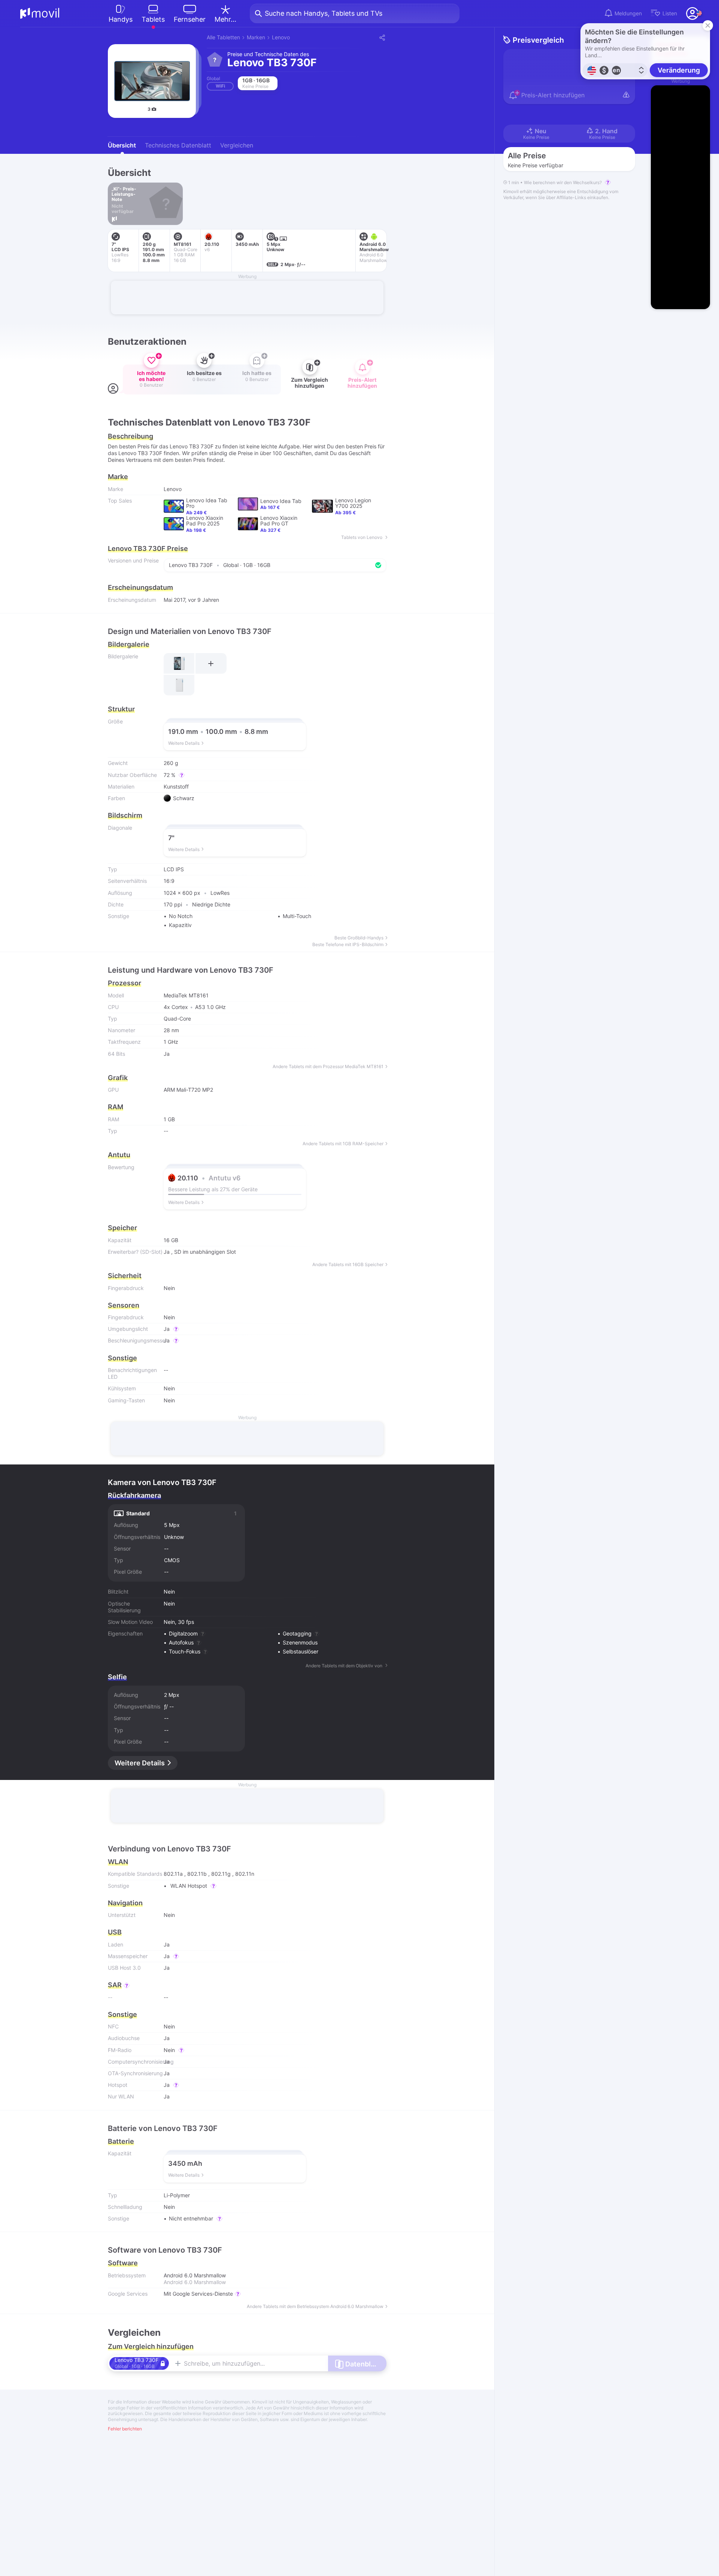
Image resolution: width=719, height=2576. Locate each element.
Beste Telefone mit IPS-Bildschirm (348, 945)
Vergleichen (237, 145)
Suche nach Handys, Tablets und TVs (324, 13)
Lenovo (281, 37)
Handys (121, 19)
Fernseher (190, 19)
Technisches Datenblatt (178, 145)
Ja (167, 1252)
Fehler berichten (125, 2429)
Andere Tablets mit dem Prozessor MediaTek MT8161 (328, 1067)
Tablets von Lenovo (362, 537)
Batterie (121, 2141)
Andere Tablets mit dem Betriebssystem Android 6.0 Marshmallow (315, 2307)
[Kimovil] (40, 13)
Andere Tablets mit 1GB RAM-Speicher (343, 1144)
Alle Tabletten (223, 37)
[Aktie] (382, 37)
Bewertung (121, 1167)
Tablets (153, 19)
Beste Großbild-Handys (359, 938)
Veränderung (679, 70)
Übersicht (122, 145)
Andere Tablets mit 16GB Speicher (348, 1265)
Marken (256, 37)
